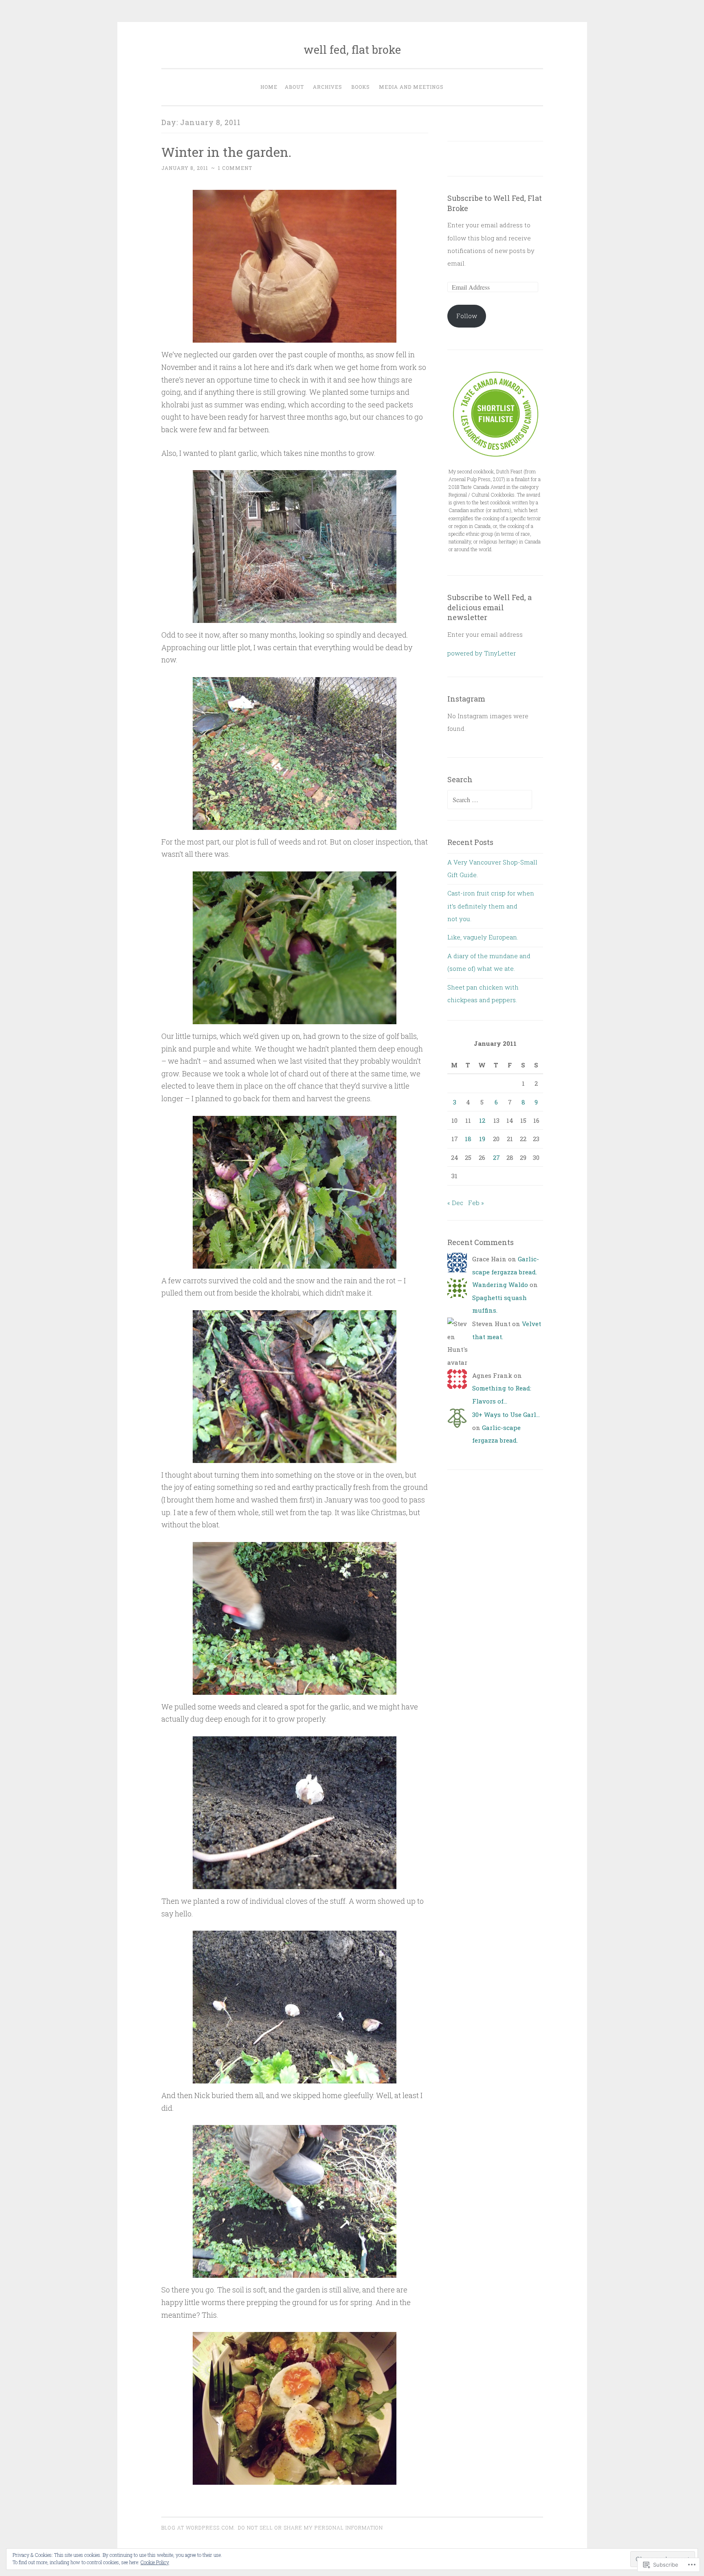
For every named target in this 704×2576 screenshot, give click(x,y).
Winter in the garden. (226, 152)
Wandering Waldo (500, 1285)
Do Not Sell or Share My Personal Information (310, 2528)
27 (496, 1157)
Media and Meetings (411, 87)
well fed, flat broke (352, 49)
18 (468, 1139)
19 (482, 1139)
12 (482, 1120)
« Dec (455, 1203)
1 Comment (235, 168)
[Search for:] (490, 800)
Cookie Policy (155, 2562)
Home (269, 87)
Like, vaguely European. (483, 937)
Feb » (476, 1203)
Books (361, 87)
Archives (328, 87)
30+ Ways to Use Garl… (506, 1414)
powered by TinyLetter (482, 653)
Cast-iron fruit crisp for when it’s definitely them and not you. (491, 906)
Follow (467, 316)
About (294, 87)
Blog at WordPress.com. (198, 2528)
